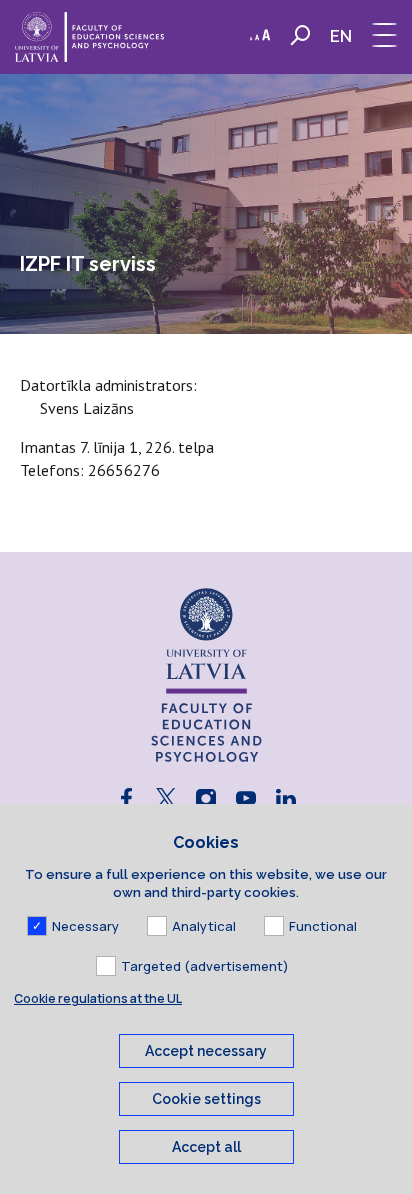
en (341, 36)
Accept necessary (206, 1051)
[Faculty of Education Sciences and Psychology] (89, 37)
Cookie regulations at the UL (98, 998)
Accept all (206, 1147)
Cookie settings (206, 1099)
